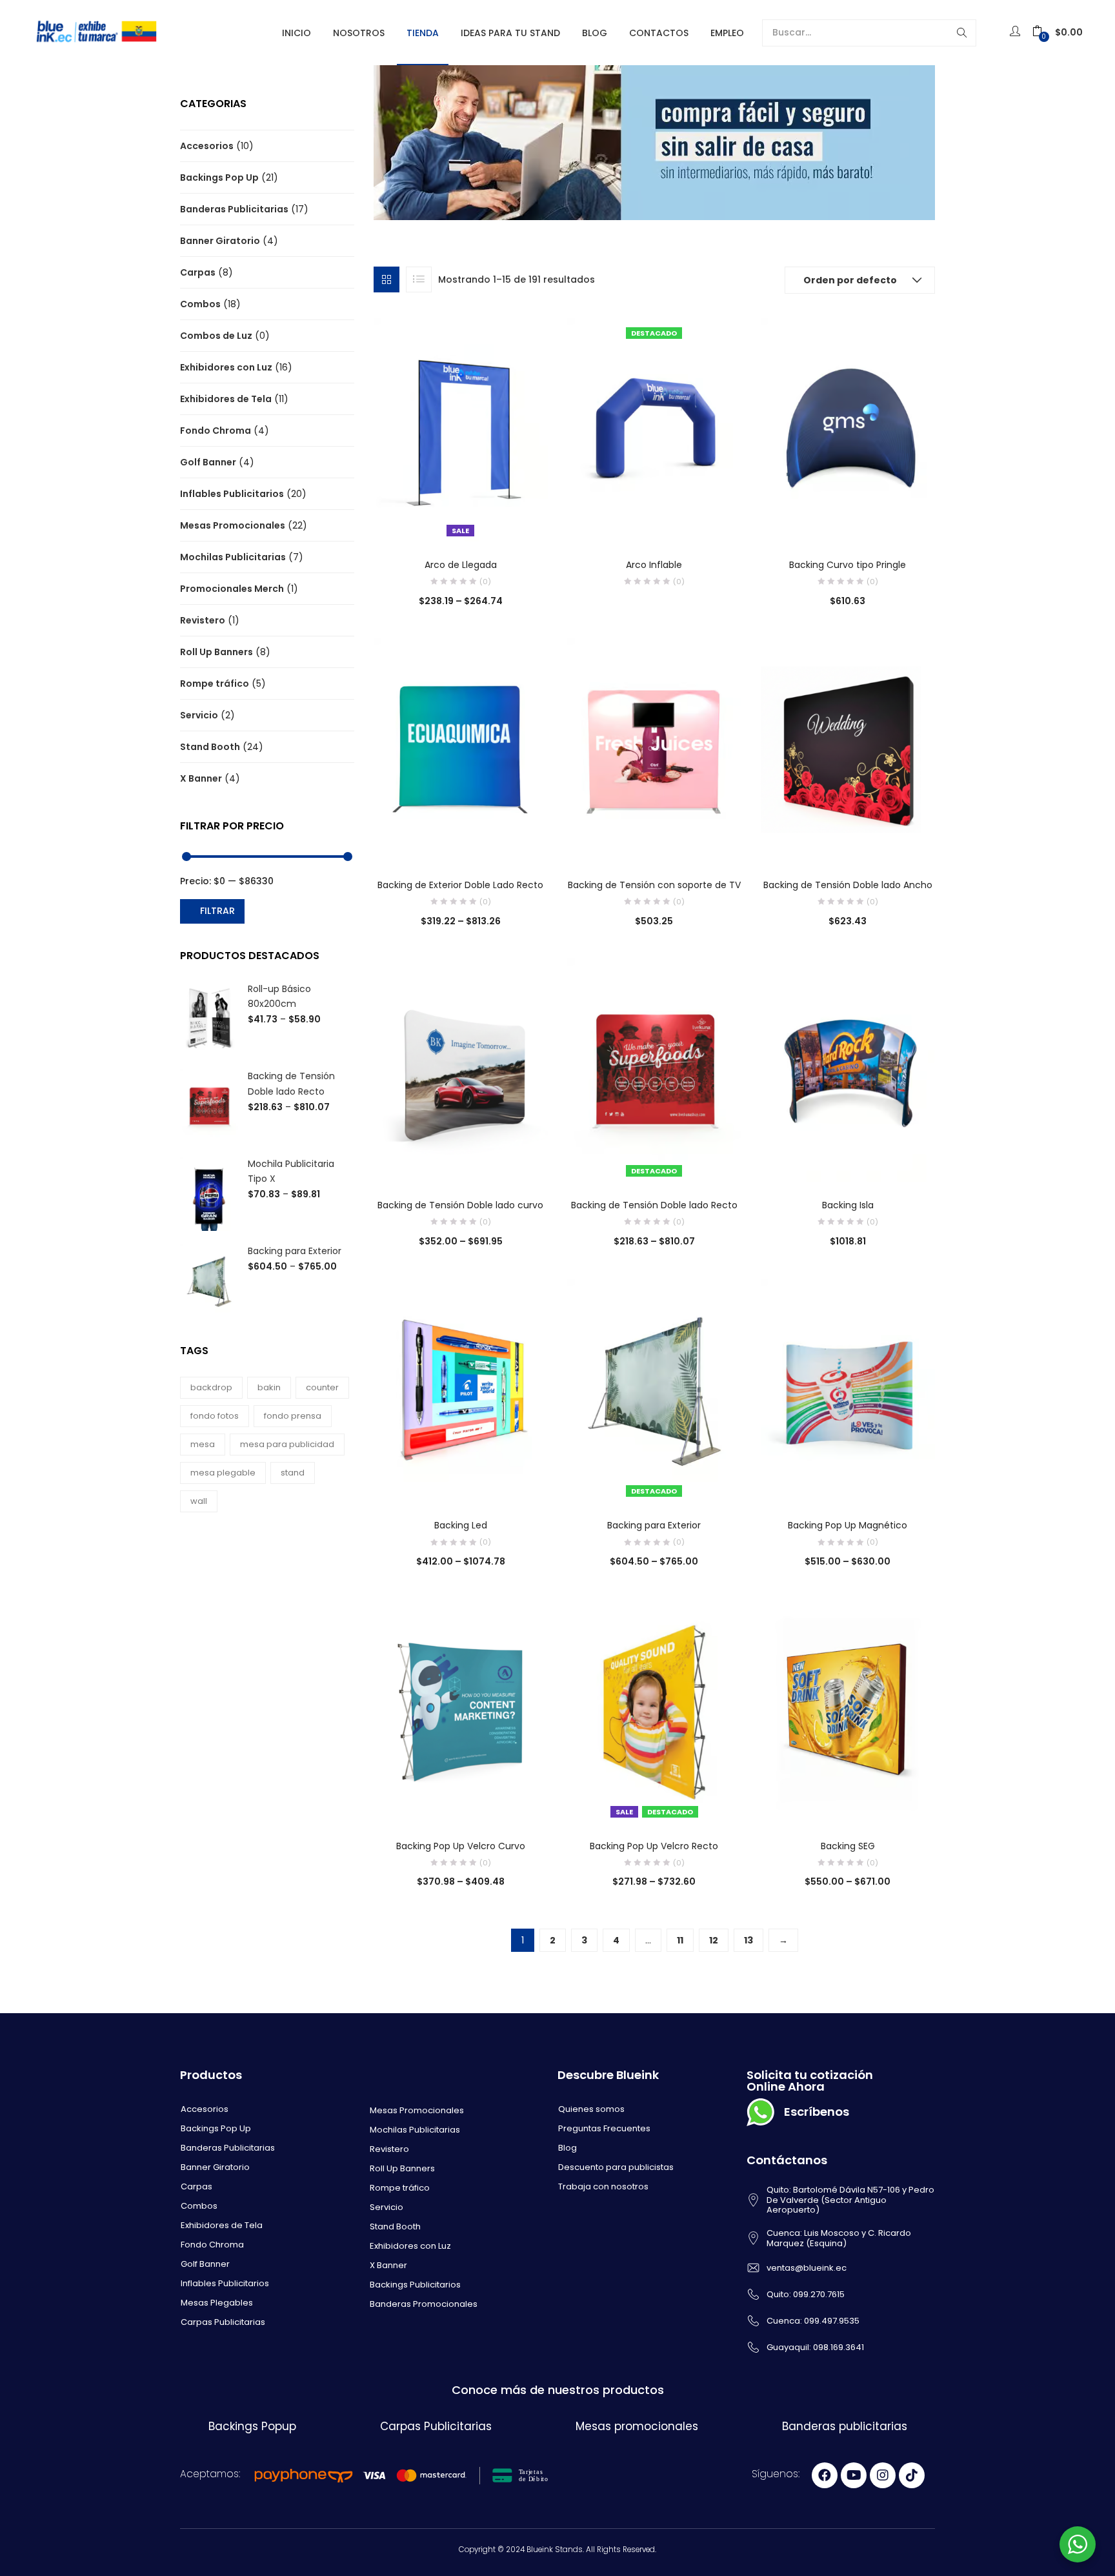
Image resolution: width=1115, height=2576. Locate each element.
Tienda (423, 33)
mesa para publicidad (287, 1444)
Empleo (727, 33)
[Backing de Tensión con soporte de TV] (654, 749)
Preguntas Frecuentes (604, 2128)
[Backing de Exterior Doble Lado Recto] (461, 749)
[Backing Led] (461, 1390)
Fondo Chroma (216, 431)
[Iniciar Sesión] (1017, 32)
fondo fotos (215, 1416)
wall (199, 1501)
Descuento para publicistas (616, 2167)
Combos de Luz (216, 336)
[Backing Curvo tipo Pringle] (848, 429)
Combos (200, 304)
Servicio (199, 715)
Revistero (203, 620)
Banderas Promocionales (424, 2304)
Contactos (659, 33)
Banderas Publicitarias (234, 209)
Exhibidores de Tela (226, 399)
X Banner (201, 778)
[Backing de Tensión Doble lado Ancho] (848, 749)
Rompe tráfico (215, 684)
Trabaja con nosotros (603, 2186)
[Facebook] (825, 2475)
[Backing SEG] (848, 1710)
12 (714, 1940)
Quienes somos (591, 2109)
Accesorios (207, 146)
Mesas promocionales (637, 2426)
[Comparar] (461, 523)
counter (322, 1387)
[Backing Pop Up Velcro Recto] (654, 1710)
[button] (1058, 33)
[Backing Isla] (848, 1070)
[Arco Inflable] (654, 429)
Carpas (198, 272)
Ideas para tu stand (510, 33)
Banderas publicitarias (845, 2426)
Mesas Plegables (217, 2303)
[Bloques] (387, 279)
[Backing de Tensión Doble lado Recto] (654, 1070)
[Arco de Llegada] (461, 429)
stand (293, 1473)
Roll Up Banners (216, 652)
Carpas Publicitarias (223, 2322)
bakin (269, 1387)
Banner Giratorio (220, 241)
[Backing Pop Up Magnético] (848, 1390)
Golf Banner (208, 462)
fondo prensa (293, 1416)
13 (748, 1940)
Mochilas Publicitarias (233, 557)
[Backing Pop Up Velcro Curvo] (461, 1710)
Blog (595, 33)
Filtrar (217, 911)
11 (680, 1940)
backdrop (211, 1387)
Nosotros (359, 33)
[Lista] (419, 279)
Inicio (296, 33)
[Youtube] (854, 2475)
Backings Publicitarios (415, 2285)
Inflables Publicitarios (232, 494)
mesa (203, 1444)
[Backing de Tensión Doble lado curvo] (461, 1070)
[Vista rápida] (434, 523)
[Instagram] (883, 2475)
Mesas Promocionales (233, 525)
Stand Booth (210, 747)
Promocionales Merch (232, 589)
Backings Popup (252, 2426)
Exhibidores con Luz (226, 367)
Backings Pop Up (219, 177)
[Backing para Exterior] (654, 1390)
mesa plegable (223, 1473)
